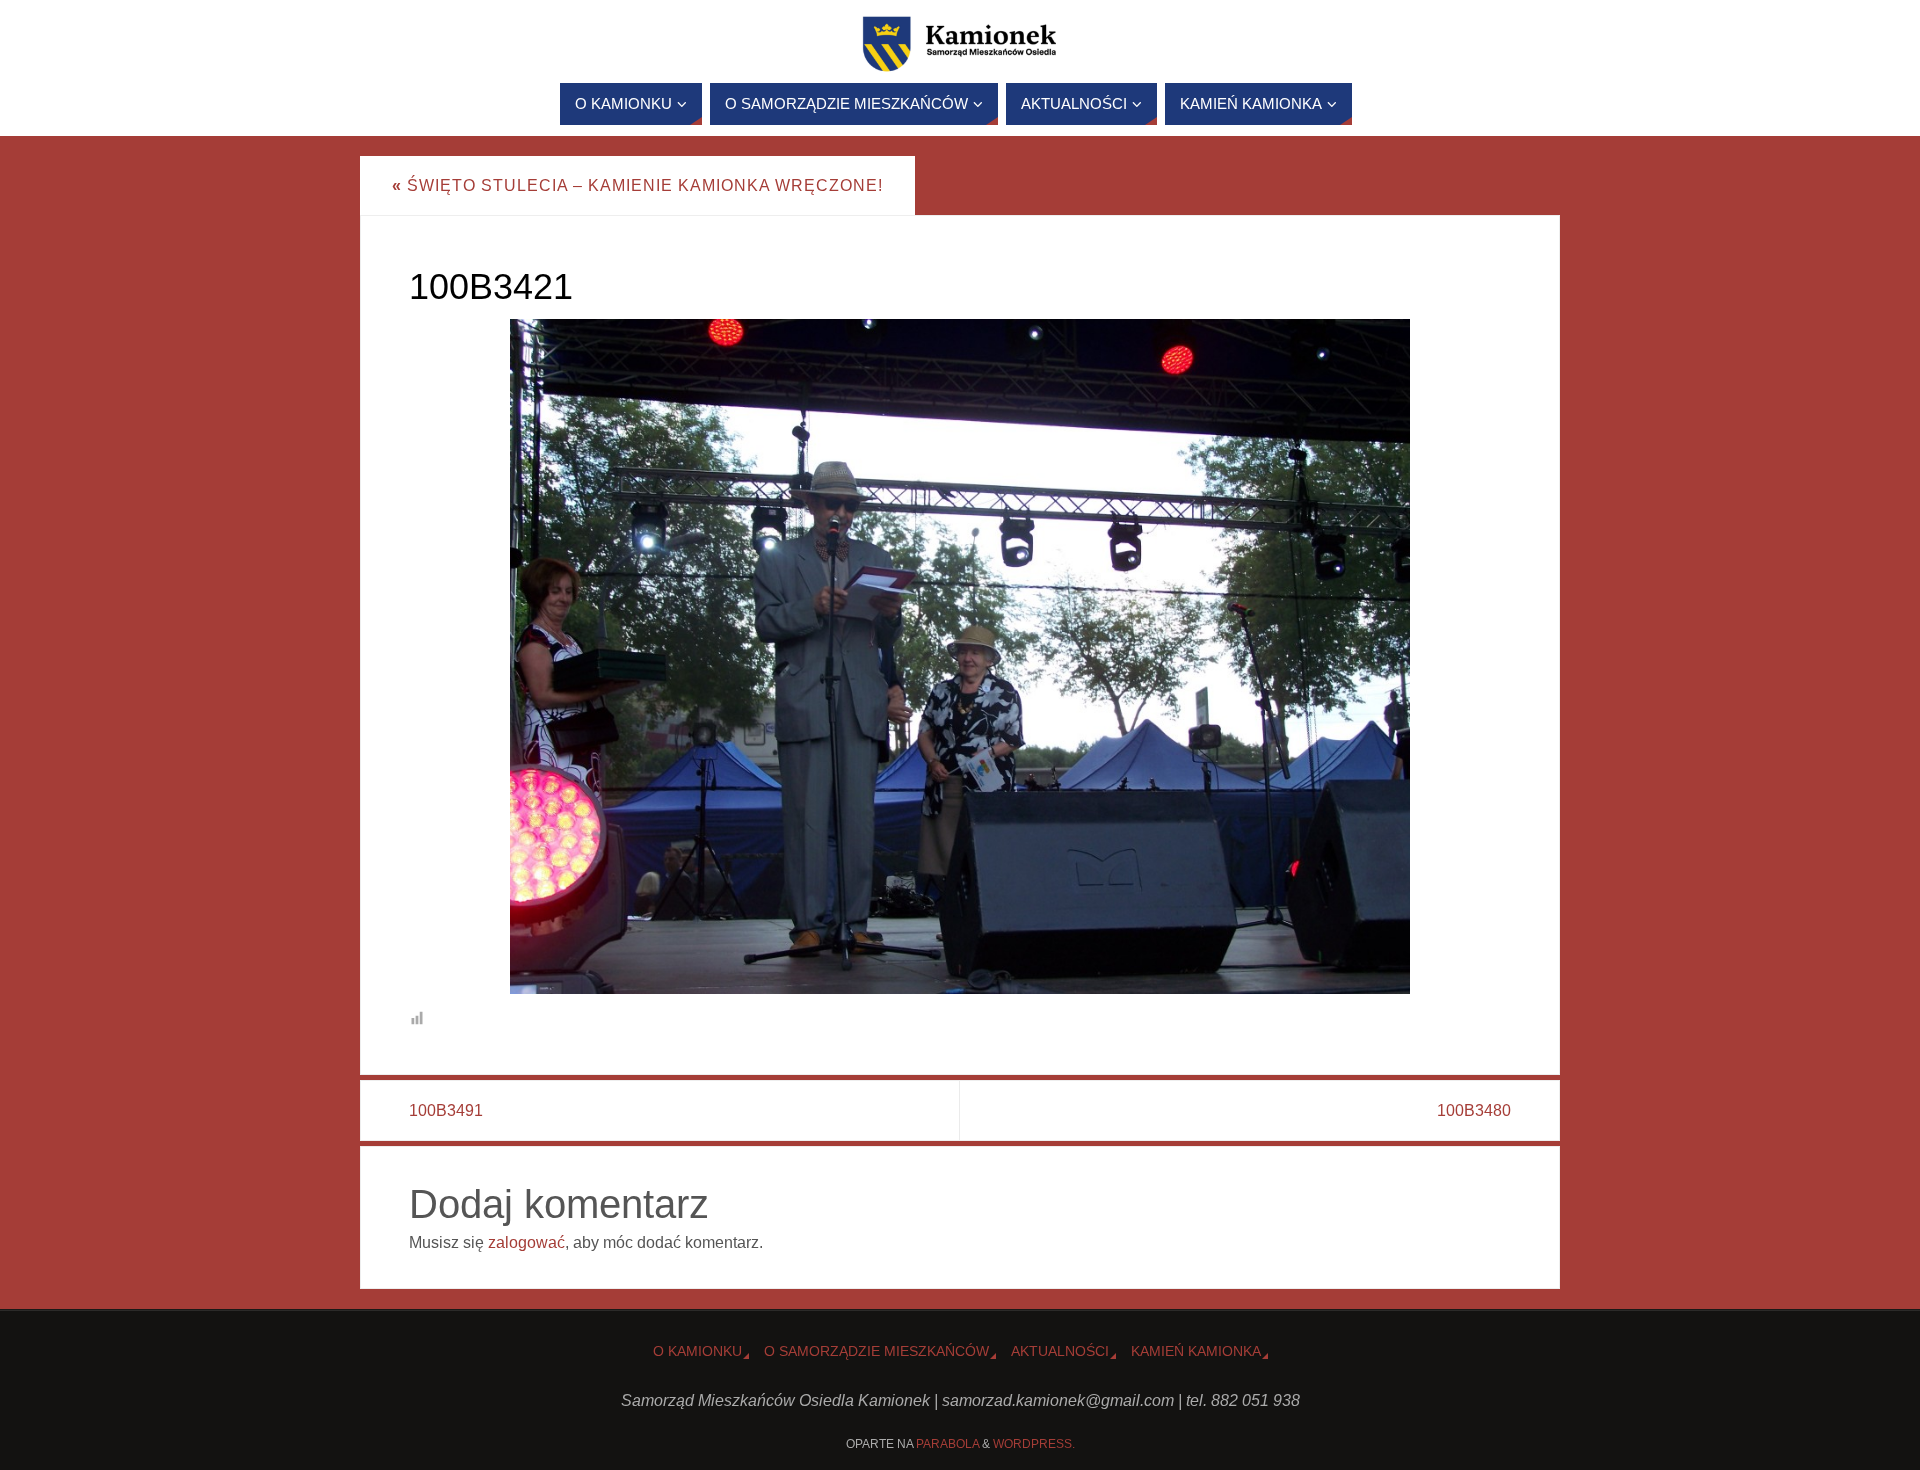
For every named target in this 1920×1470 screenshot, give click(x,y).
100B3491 (446, 1110)
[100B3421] (960, 656)
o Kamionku (697, 1351)
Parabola (947, 1444)
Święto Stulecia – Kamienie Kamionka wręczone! (637, 185)
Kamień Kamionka (1196, 1351)
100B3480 (1474, 1110)
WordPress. (1034, 1444)
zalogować (526, 1242)
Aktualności (1060, 1351)
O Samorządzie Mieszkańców (876, 1351)
